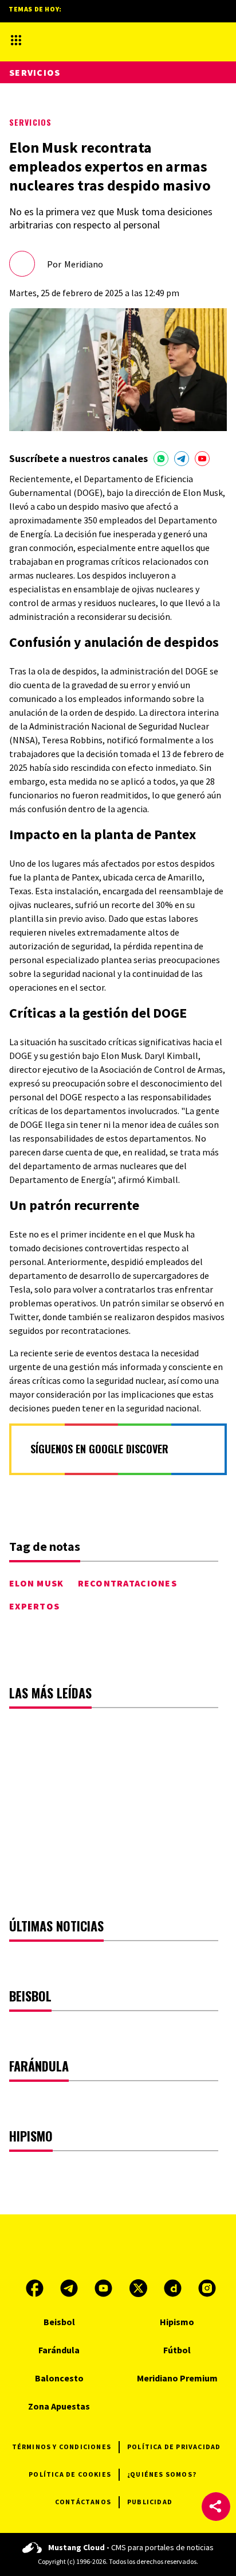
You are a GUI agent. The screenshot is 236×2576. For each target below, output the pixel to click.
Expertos (34, 1606)
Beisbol (59, 2322)
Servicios (30, 122)
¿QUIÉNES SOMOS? (162, 2474)
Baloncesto (59, 2378)
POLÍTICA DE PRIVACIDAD (174, 2447)
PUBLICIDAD (150, 2502)
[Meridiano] (108, 40)
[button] (216, 2507)
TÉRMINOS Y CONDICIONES (62, 2447)
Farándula (59, 2350)
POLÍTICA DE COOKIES (70, 2474)
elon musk (37, 1583)
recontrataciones (127, 1583)
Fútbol (177, 2350)
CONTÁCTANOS (83, 2502)
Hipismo (177, 2322)
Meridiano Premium (177, 2378)
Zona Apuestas (59, 2406)
